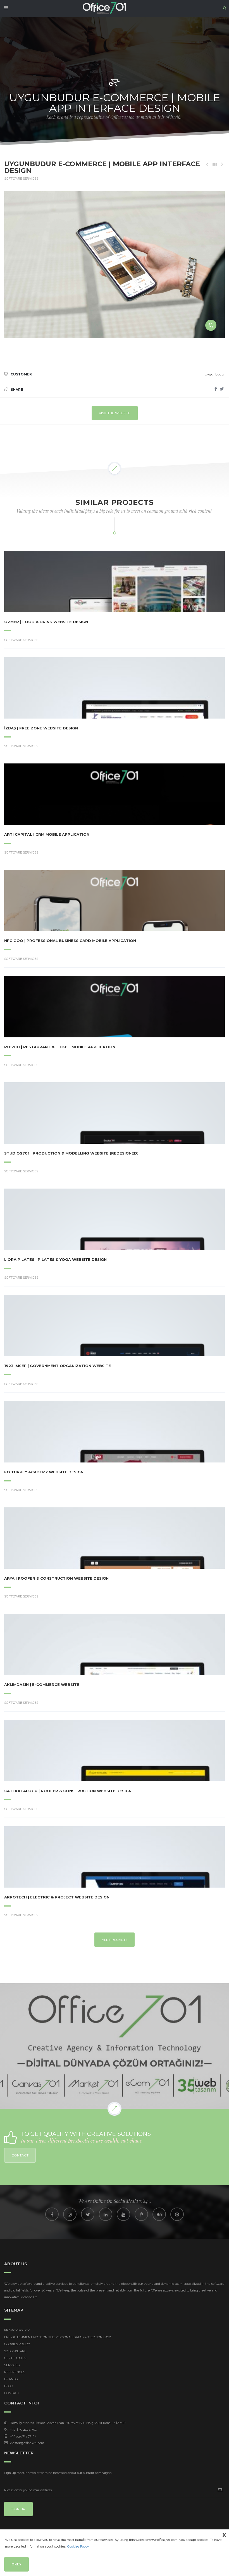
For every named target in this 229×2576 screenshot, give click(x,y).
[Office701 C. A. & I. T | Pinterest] (141, 2214)
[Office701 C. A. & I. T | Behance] (159, 2214)
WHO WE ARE (15, 2351)
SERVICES (12, 2365)
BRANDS (11, 2379)
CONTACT (20, 2155)
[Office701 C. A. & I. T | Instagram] (70, 2214)
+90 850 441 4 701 (23, 2430)
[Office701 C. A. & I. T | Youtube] (123, 2214)
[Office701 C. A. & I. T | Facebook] (52, 2214)
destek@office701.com (27, 2443)
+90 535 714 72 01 (23, 2436)
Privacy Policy (17, 2330)
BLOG (9, 2386)
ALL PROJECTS (115, 1940)
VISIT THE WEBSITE (115, 413)
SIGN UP (18, 2509)
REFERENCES (15, 2372)
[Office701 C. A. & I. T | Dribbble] (177, 2214)
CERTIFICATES (15, 2358)
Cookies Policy (17, 2344)
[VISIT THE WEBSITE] (99, 582)
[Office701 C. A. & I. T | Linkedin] (106, 2214)
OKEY (16, 2564)
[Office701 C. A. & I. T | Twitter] (88, 2214)
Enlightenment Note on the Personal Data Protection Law (58, 2337)
